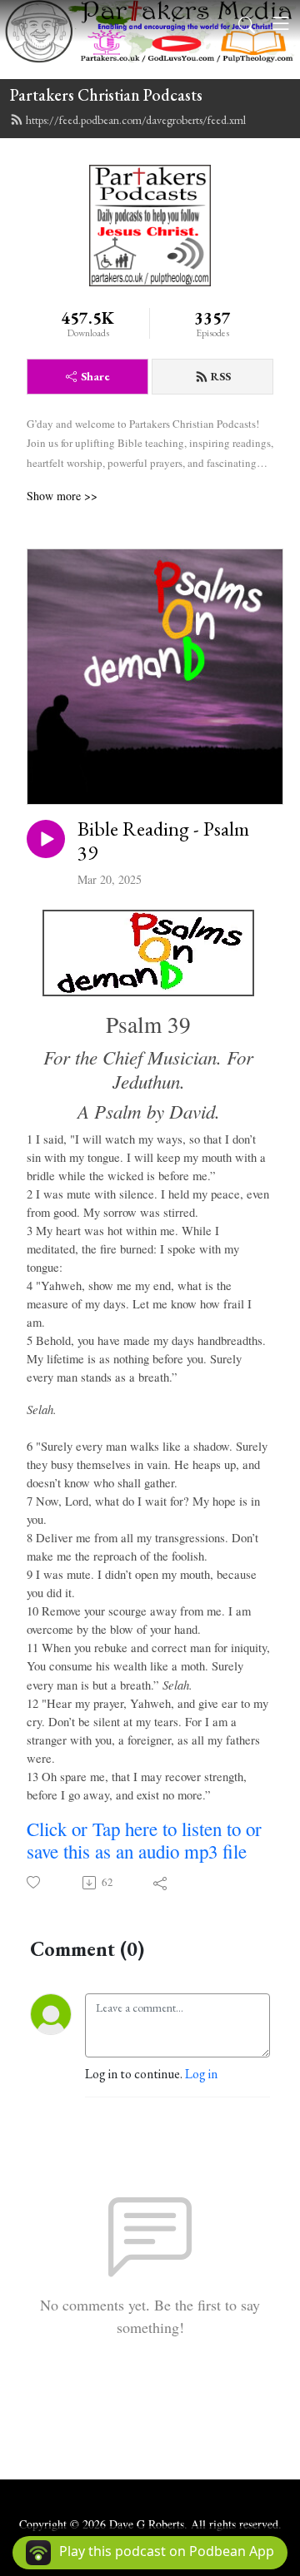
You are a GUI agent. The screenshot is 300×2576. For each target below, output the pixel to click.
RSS (221, 376)
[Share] (161, 1883)
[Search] (247, 23)
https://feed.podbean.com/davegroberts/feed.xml (136, 120)
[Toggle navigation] (281, 23)
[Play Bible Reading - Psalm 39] (46, 839)
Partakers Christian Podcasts (106, 95)
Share (95, 376)
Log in (201, 2074)
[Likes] (35, 1882)
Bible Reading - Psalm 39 (163, 841)
